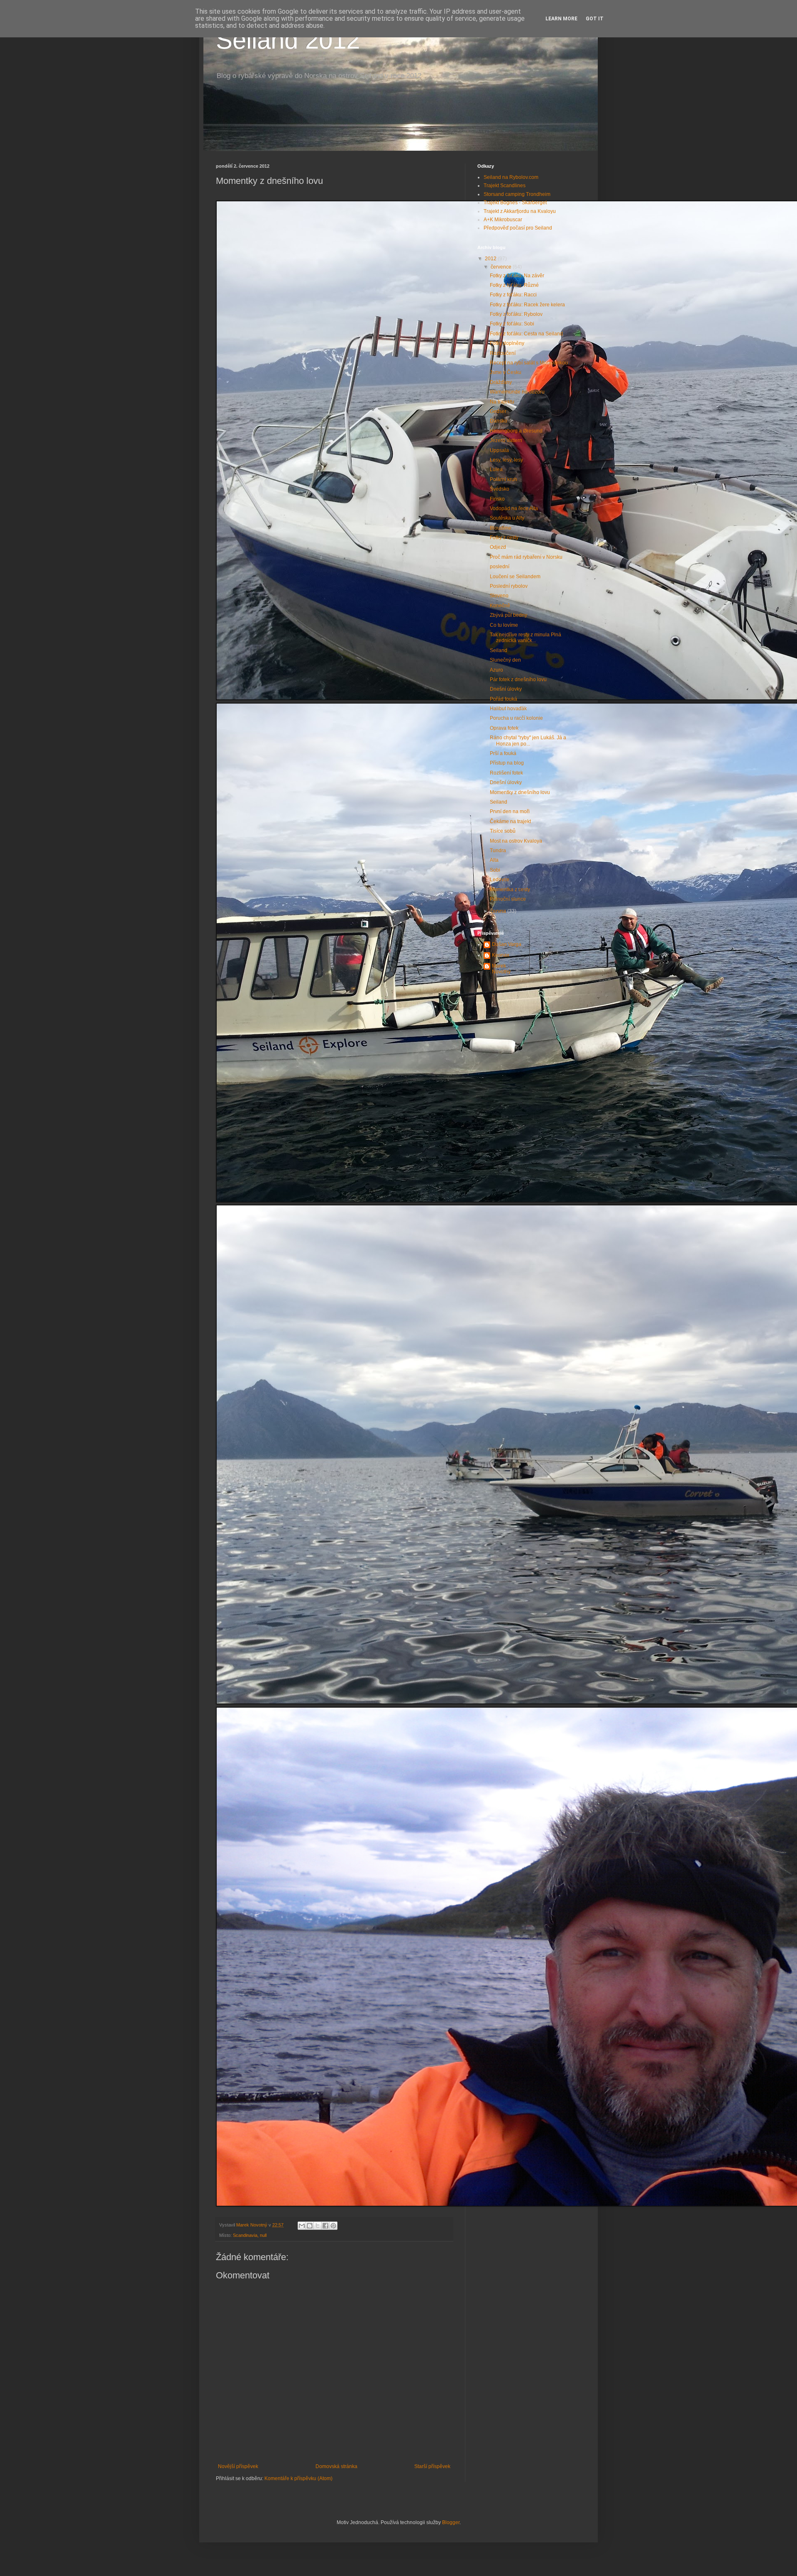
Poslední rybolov (509, 586)
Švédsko (500, 489)
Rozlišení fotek (506, 773)
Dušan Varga (507, 944)
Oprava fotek (504, 728)
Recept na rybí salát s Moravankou (529, 363)
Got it (595, 19)
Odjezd (498, 547)
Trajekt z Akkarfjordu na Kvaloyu (520, 211)
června (499, 911)
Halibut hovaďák (508, 709)
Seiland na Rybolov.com (511, 177)
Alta (494, 860)
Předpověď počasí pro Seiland (518, 228)
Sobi (495, 870)
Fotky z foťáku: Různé (514, 285)
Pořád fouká (504, 699)
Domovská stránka (336, 2466)
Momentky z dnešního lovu (520, 792)
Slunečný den (505, 660)
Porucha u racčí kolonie (516, 718)
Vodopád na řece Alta (514, 508)
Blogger (451, 2522)
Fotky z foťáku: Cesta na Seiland (526, 334)
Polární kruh (504, 479)
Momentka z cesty (510, 890)
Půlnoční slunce (508, 899)
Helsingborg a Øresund (516, 431)
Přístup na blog (507, 763)
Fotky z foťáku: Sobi (512, 324)
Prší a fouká (503, 753)
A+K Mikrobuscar (503, 220)
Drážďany (501, 382)
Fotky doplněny (507, 343)
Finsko (497, 499)
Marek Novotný (501, 969)
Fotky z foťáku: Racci (513, 295)
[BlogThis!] (310, 2226)
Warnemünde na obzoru (517, 392)
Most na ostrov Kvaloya (516, 841)
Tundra (498, 851)
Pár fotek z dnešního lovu (518, 679)
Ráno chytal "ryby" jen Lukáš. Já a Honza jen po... (528, 741)
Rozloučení (503, 353)
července (502, 267)
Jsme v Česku (506, 372)
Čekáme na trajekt (510, 821)
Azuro (496, 670)
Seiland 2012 (288, 40)
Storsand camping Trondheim (517, 194)
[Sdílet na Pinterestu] (333, 2226)
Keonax (501, 955)
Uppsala (499, 450)
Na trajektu (502, 402)
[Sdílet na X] (318, 2226)
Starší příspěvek (432, 2466)
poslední (500, 567)
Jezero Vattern (506, 440)
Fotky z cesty (504, 538)
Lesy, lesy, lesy (506, 460)
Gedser (498, 411)
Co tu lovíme (504, 625)
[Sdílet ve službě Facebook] (325, 2226)
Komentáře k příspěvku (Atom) (298, 2478)
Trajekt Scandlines (505, 186)
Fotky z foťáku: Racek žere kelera (527, 305)
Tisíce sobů (503, 831)
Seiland (499, 650)
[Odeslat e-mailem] (302, 2226)
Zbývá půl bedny (509, 615)
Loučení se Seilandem (515, 577)
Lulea (496, 469)
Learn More (561, 19)
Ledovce (500, 880)
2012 (491, 259)
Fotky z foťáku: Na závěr (517, 276)
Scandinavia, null (250, 2235)
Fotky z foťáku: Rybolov (516, 314)
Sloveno (499, 596)
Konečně (500, 606)
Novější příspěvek (238, 2466)
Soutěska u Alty (507, 518)
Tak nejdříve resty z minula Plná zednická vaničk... (526, 638)
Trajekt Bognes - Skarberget (515, 203)
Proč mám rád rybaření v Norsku (526, 557)
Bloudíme (501, 528)
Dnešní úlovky (506, 689)
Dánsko (499, 421)
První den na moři (510, 811)
